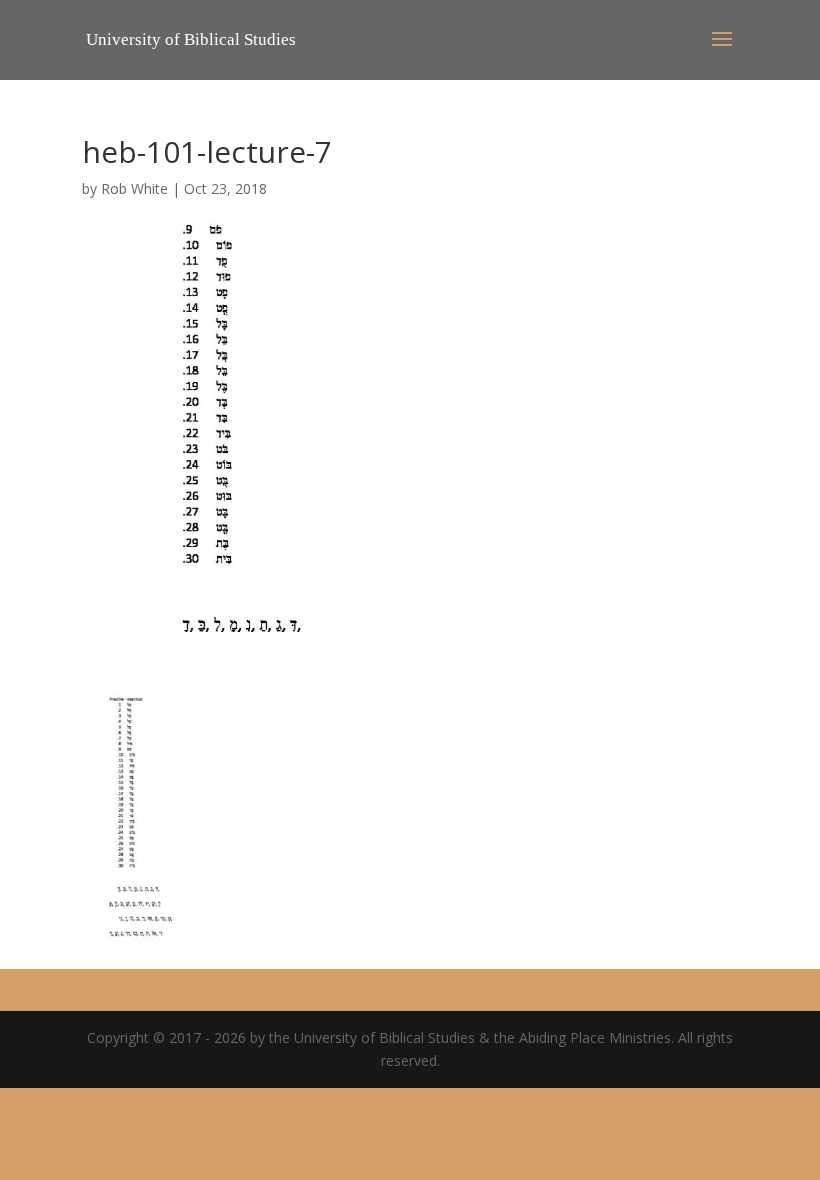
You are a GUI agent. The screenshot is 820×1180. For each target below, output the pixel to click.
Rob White (134, 188)
